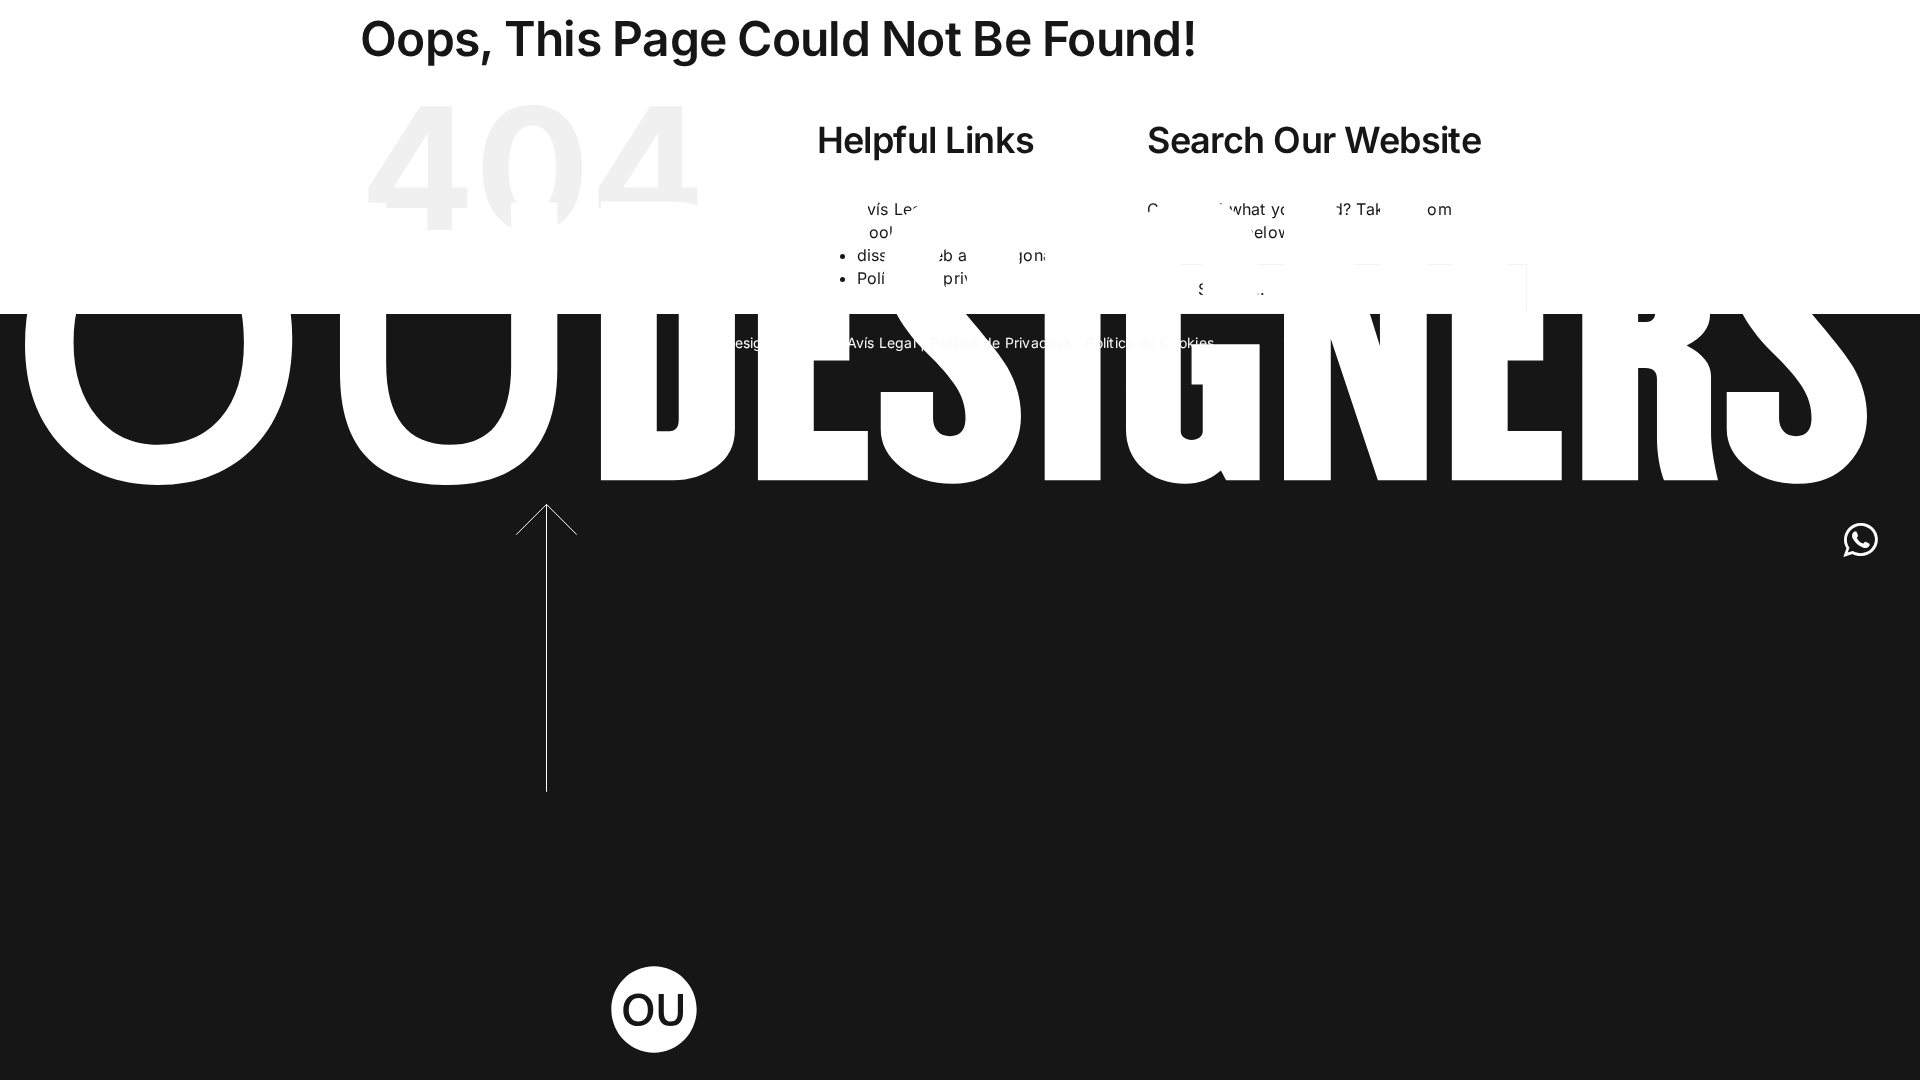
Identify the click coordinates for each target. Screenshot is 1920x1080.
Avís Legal (881, 342)
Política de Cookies (1149, 342)
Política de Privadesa (1001, 342)
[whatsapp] (1860, 540)
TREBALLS (94, 40)
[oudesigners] (946, 206)
